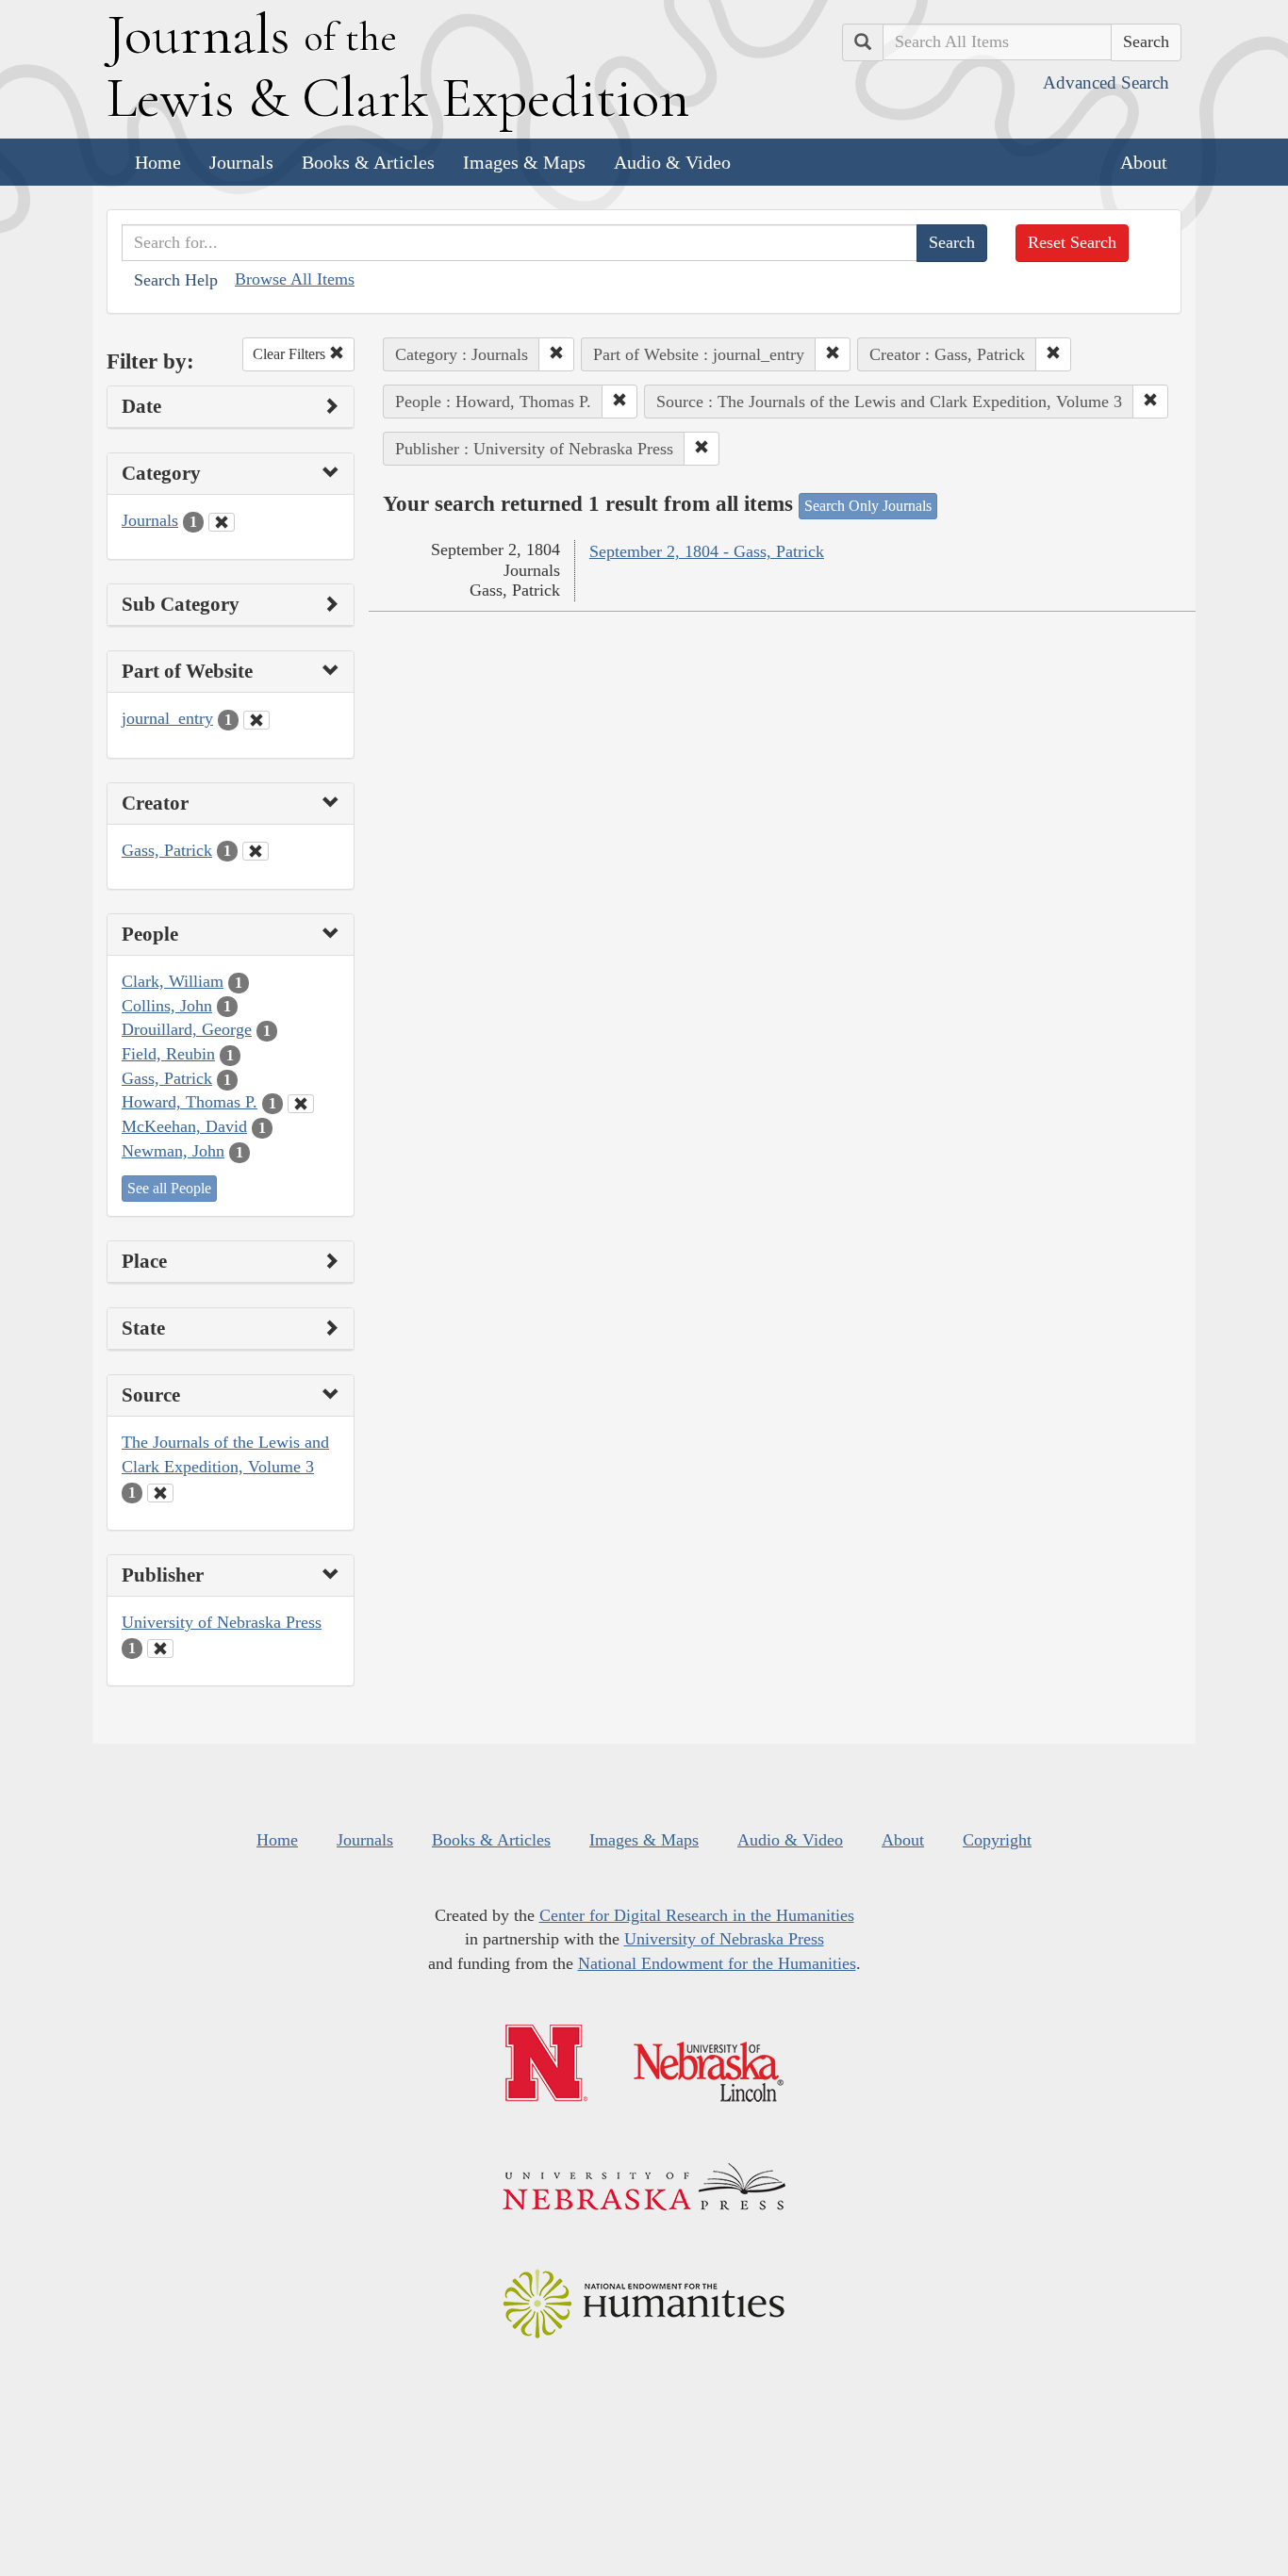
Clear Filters (291, 354)
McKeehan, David (184, 1126)
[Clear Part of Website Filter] (256, 720)
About (1144, 162)
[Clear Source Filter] (160, 1493)
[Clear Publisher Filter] (160, 1649)
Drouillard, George (187, 1029)
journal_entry (167, 718)
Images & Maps (524, 162)
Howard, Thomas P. (190, 1102)
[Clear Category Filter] (222, 522)
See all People (169, 1188)
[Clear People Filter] (301, 1104)
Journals (241, 162)
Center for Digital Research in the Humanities (697, 1915)
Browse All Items (295, 279)
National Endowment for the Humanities (717, 1963)
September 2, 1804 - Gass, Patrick (707, 551)
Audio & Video (672, 162)
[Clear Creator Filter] (256, 851)
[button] (556, 354)
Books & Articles (368, 162)
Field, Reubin (168, 1054)
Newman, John (173, 1151)
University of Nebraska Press (222, 1622)
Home (158, 162)
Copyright (997, 1840)
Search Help (176, 280)
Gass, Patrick (167, 850)
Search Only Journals (868, 506)
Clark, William (173, 981)
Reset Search (1072, 242)
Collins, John (167, 1006)
